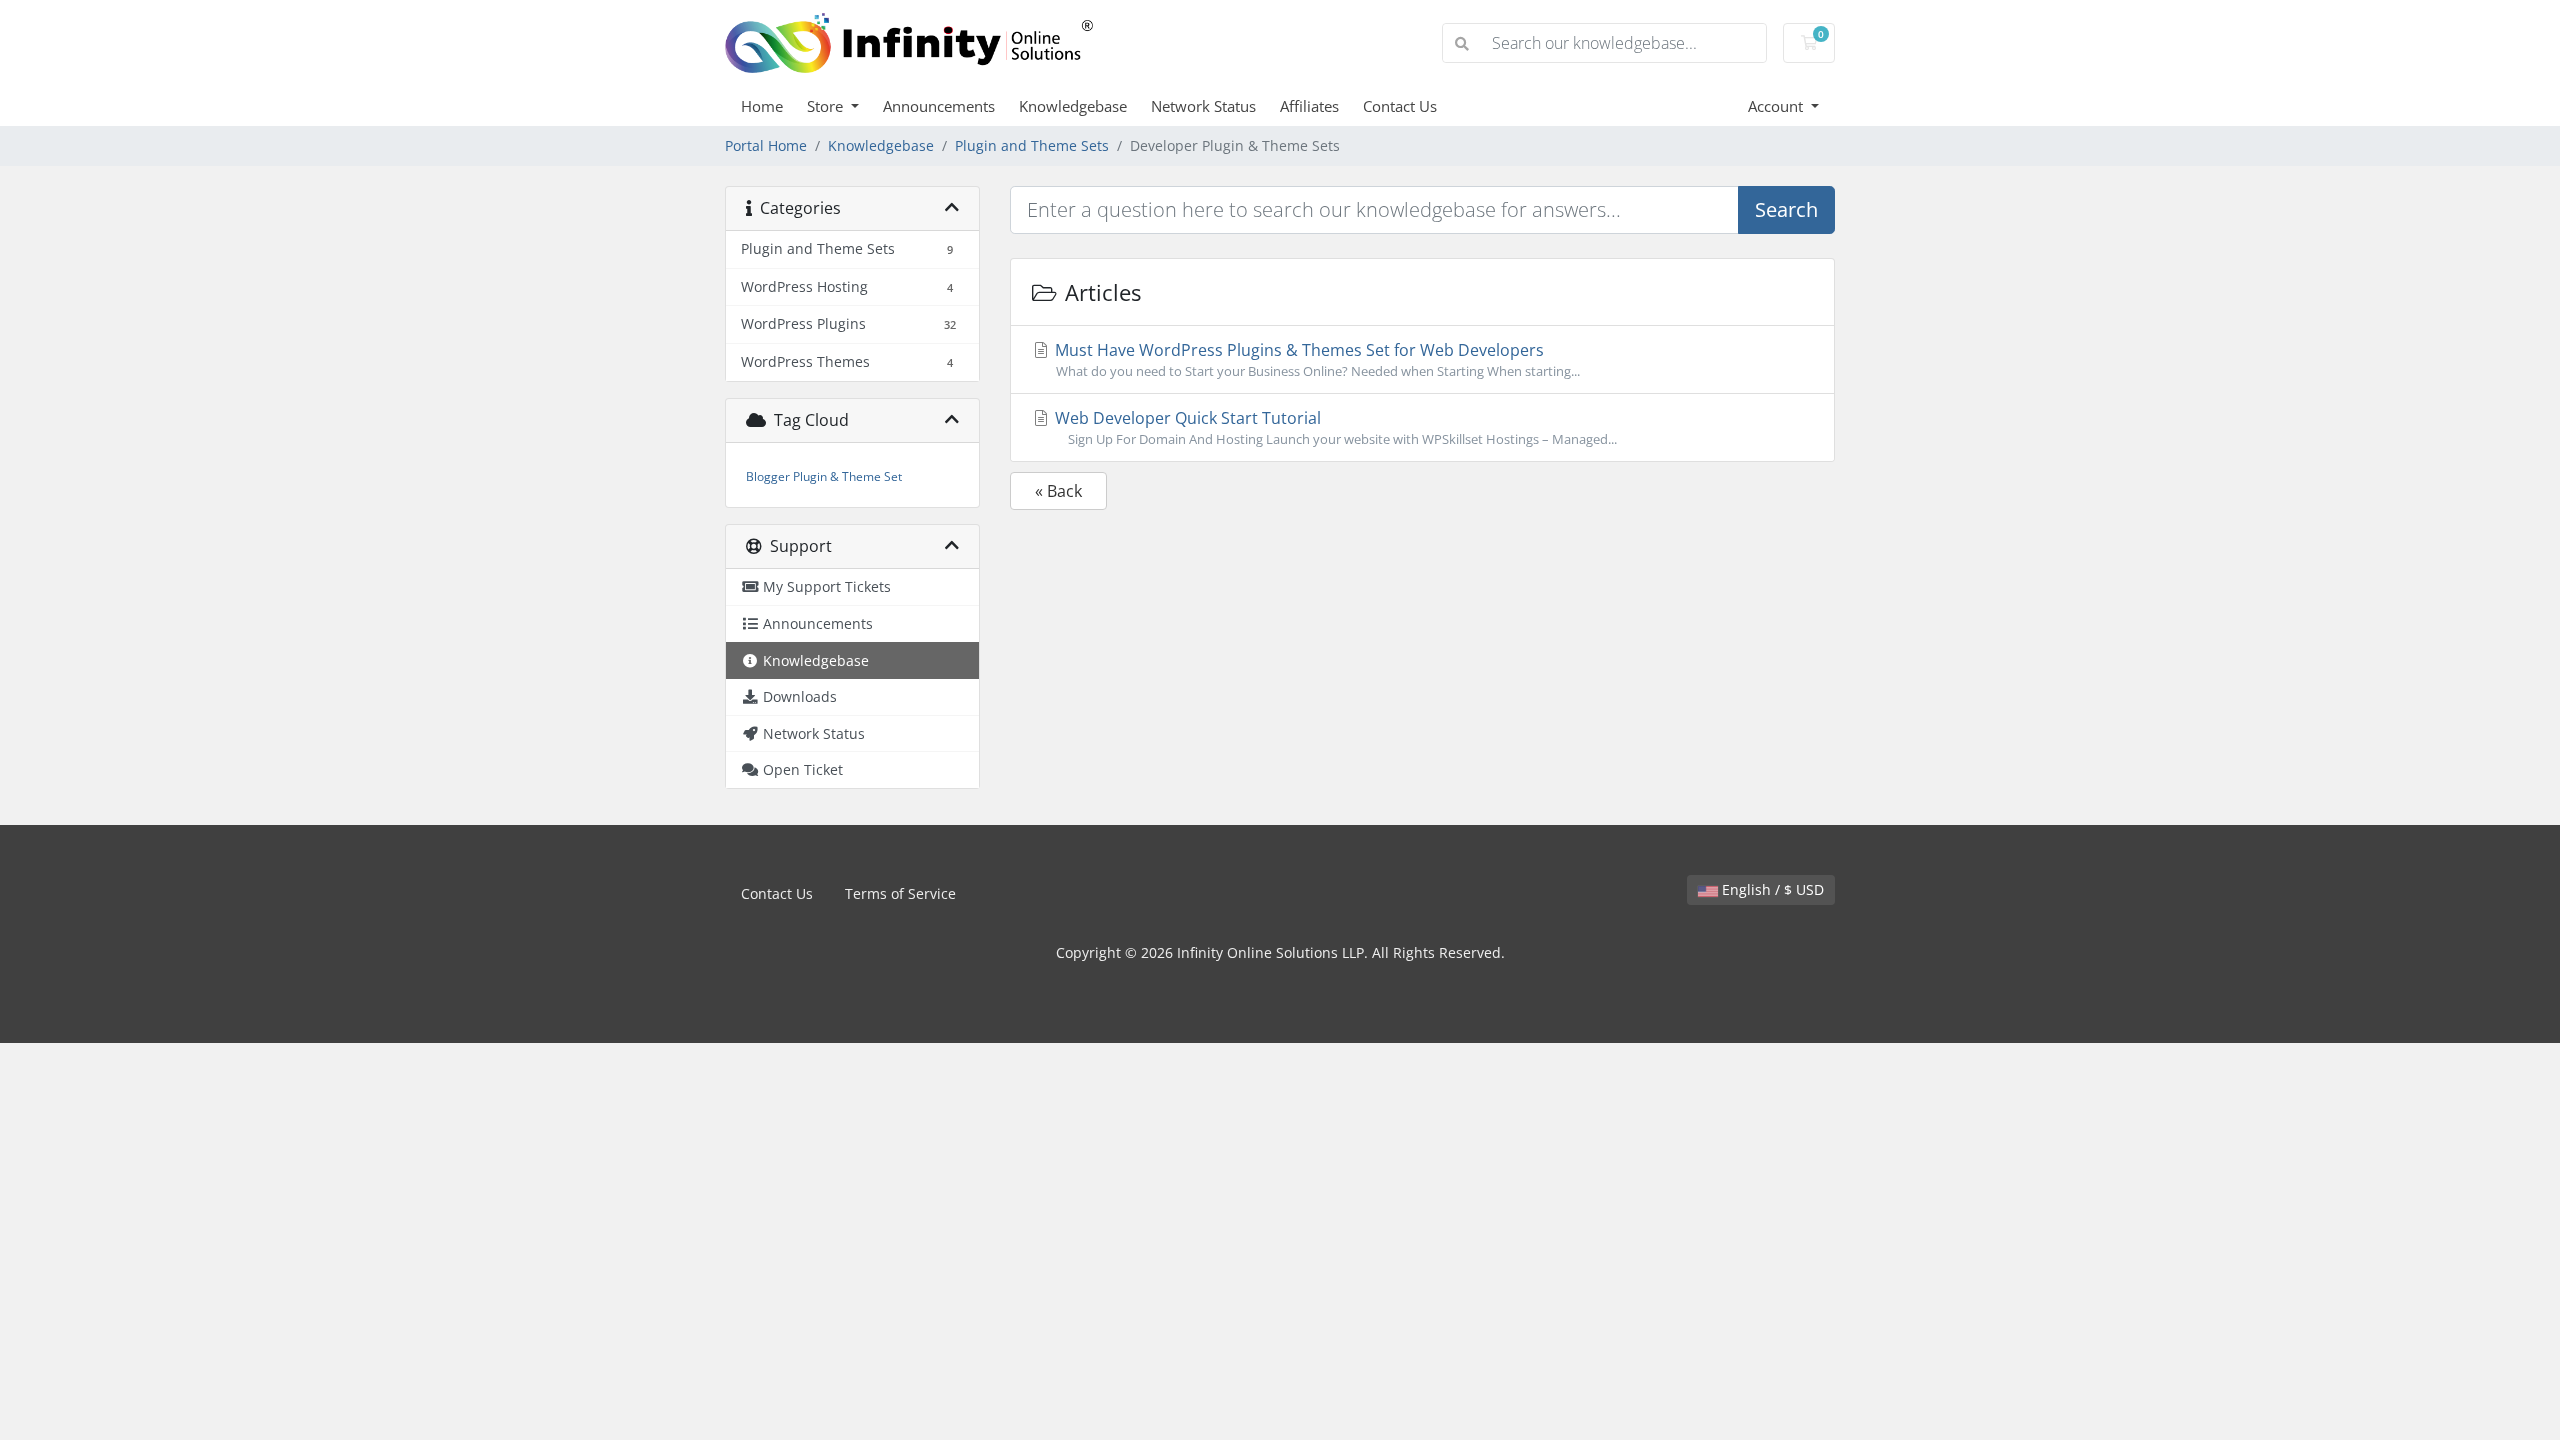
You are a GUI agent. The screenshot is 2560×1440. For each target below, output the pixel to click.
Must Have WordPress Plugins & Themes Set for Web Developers (1315, 359)
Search (1786, 209)
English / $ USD (1771, 889)
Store (827, 106)
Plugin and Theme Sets (1032, 145)
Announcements (939, 106)
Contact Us (1400, 106)
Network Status (1203, 106)
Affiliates (1309, 106)
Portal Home (766, 145)
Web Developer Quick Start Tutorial (1334, 427)
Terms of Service (900, 893)
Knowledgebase (1073, 106)
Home (762, 106)
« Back (1058, 491)
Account (1777, 106)
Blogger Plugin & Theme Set (824, 476)
